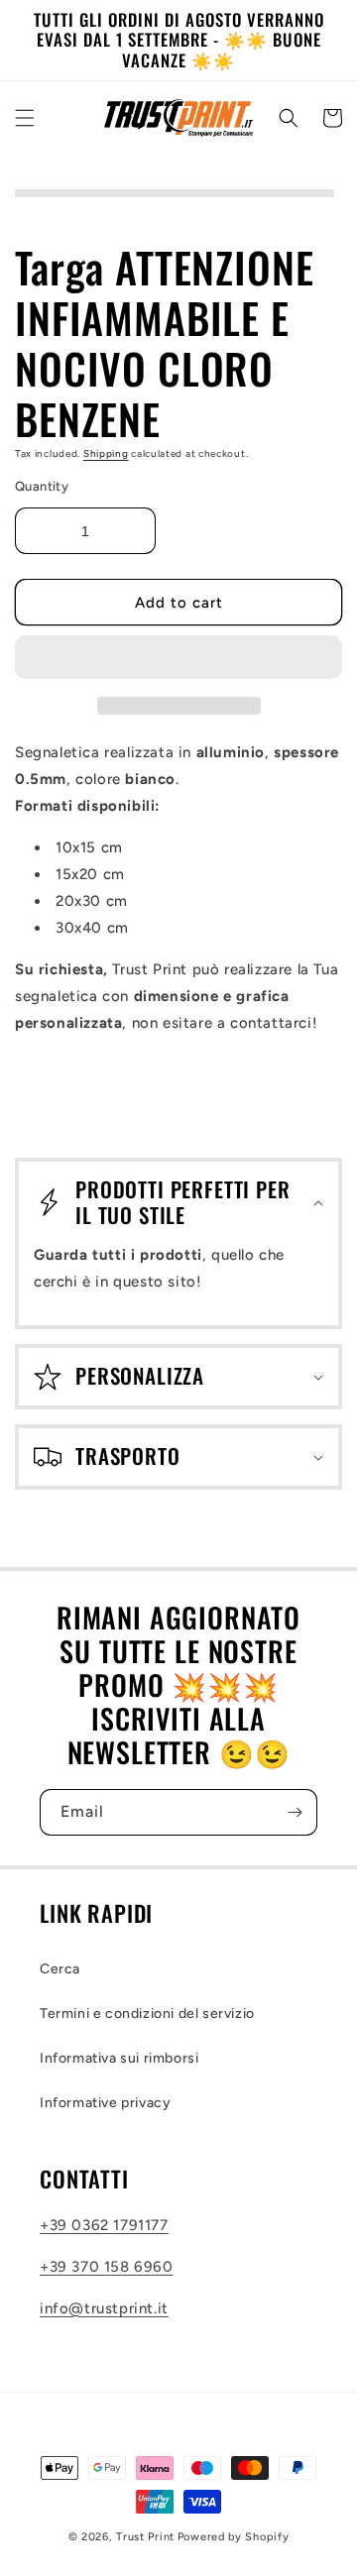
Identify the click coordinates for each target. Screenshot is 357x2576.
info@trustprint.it (104, 2308)
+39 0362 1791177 (104, 2225)
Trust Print (145, 2537)
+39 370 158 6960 (107, 2267)
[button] (178, 658)
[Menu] (25, 118)
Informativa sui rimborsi (119, 2058)
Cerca (60, 1969)
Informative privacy (105, 2103)
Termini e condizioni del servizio (147, 2014)
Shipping (106, 453)
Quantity (42, 486)
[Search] (289, 118)
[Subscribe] (295, 1812)
